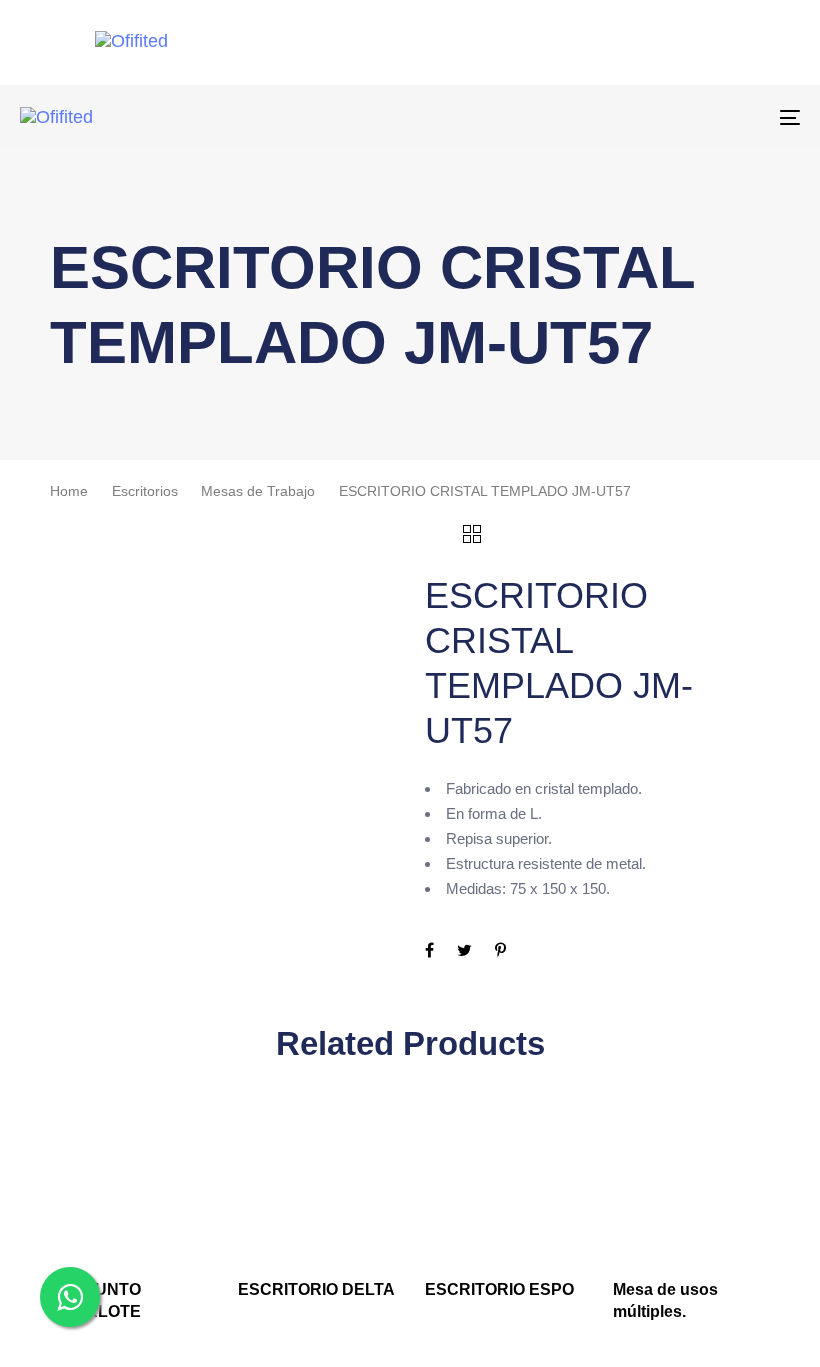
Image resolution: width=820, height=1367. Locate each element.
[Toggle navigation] (670, 117)
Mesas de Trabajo (258, 491)
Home (69, 491)
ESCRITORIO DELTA (316, 1289)
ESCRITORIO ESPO (499, 1289)
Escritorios (145, 491)
